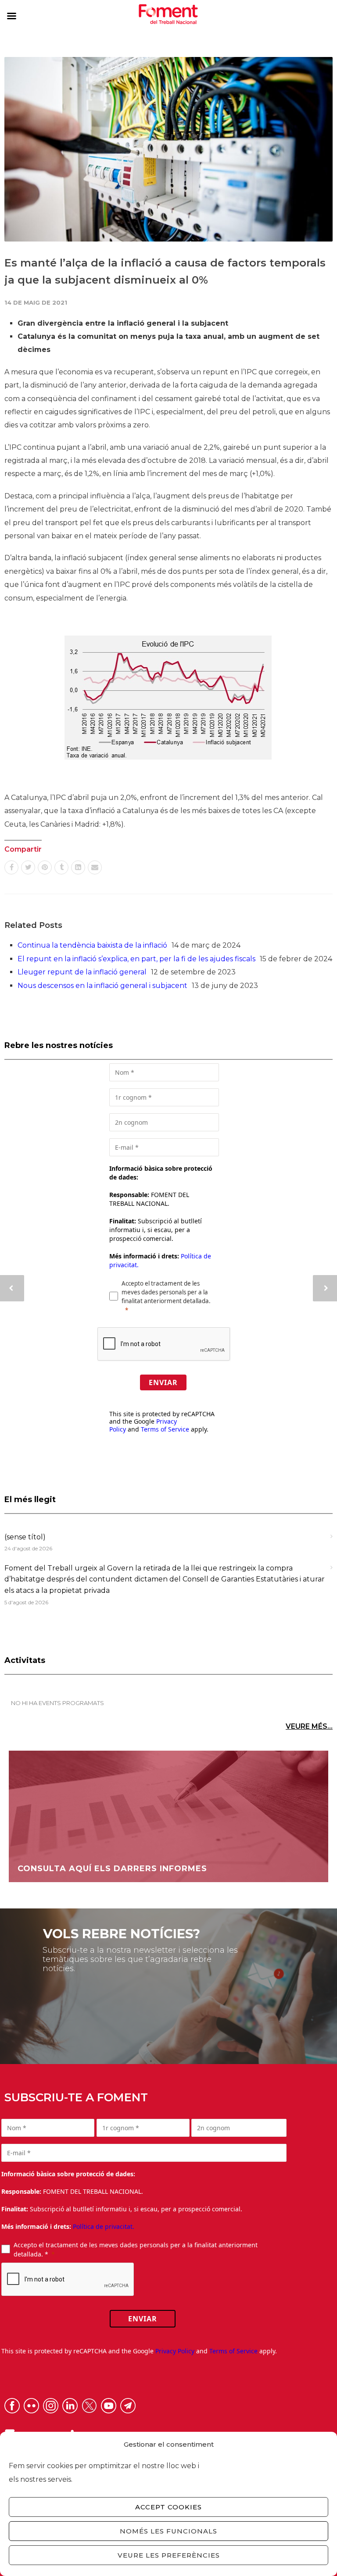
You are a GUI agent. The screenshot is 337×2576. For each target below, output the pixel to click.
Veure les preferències (169, 2555)
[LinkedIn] (78, 867)
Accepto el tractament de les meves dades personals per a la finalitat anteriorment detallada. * (136, 2249)
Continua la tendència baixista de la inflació (92, 945)
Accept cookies (168, 2507)
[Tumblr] (61, 867)
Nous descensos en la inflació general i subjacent (102, 986)
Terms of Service (165, 1429)
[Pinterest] (45, 867)
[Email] (95, 867)
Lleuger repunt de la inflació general (82, 972)
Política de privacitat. (104, 2226)
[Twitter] (28, 867)
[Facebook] (11, 867)
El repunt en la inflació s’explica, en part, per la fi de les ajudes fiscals (136, 959)
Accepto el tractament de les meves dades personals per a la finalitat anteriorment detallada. (166, 1292)
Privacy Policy (175, 2351)
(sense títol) (25, 1537)
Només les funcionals (168, 2531)
